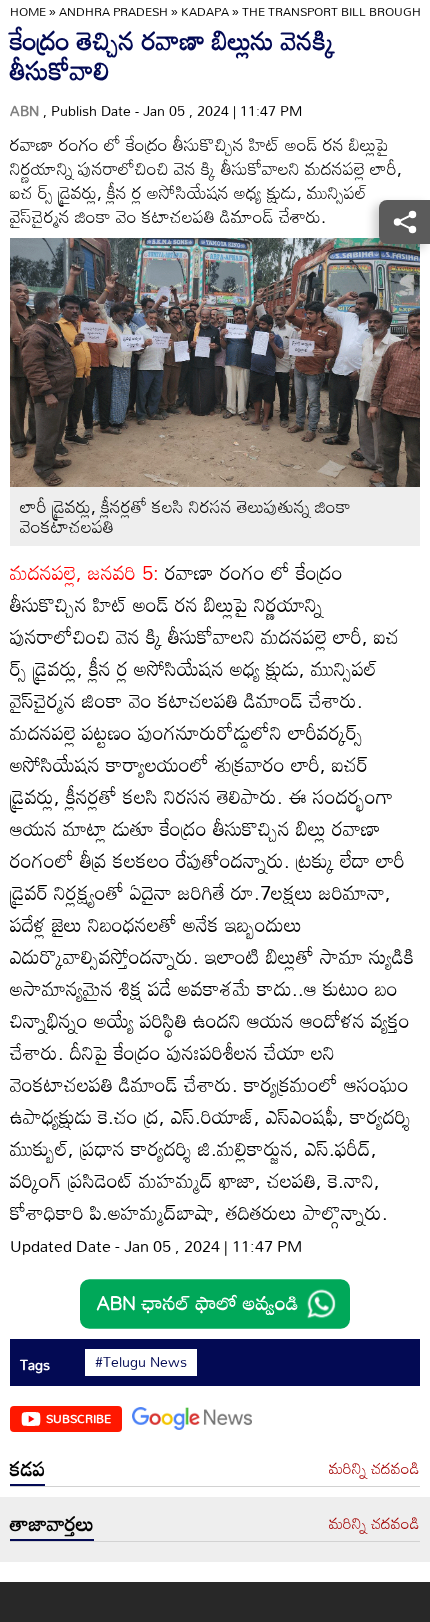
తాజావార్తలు (52, 1523)
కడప (27, 1468)
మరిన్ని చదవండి (374, 1469)
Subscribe (78, 1418)
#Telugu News (141, 1362)
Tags (35, 1364)
